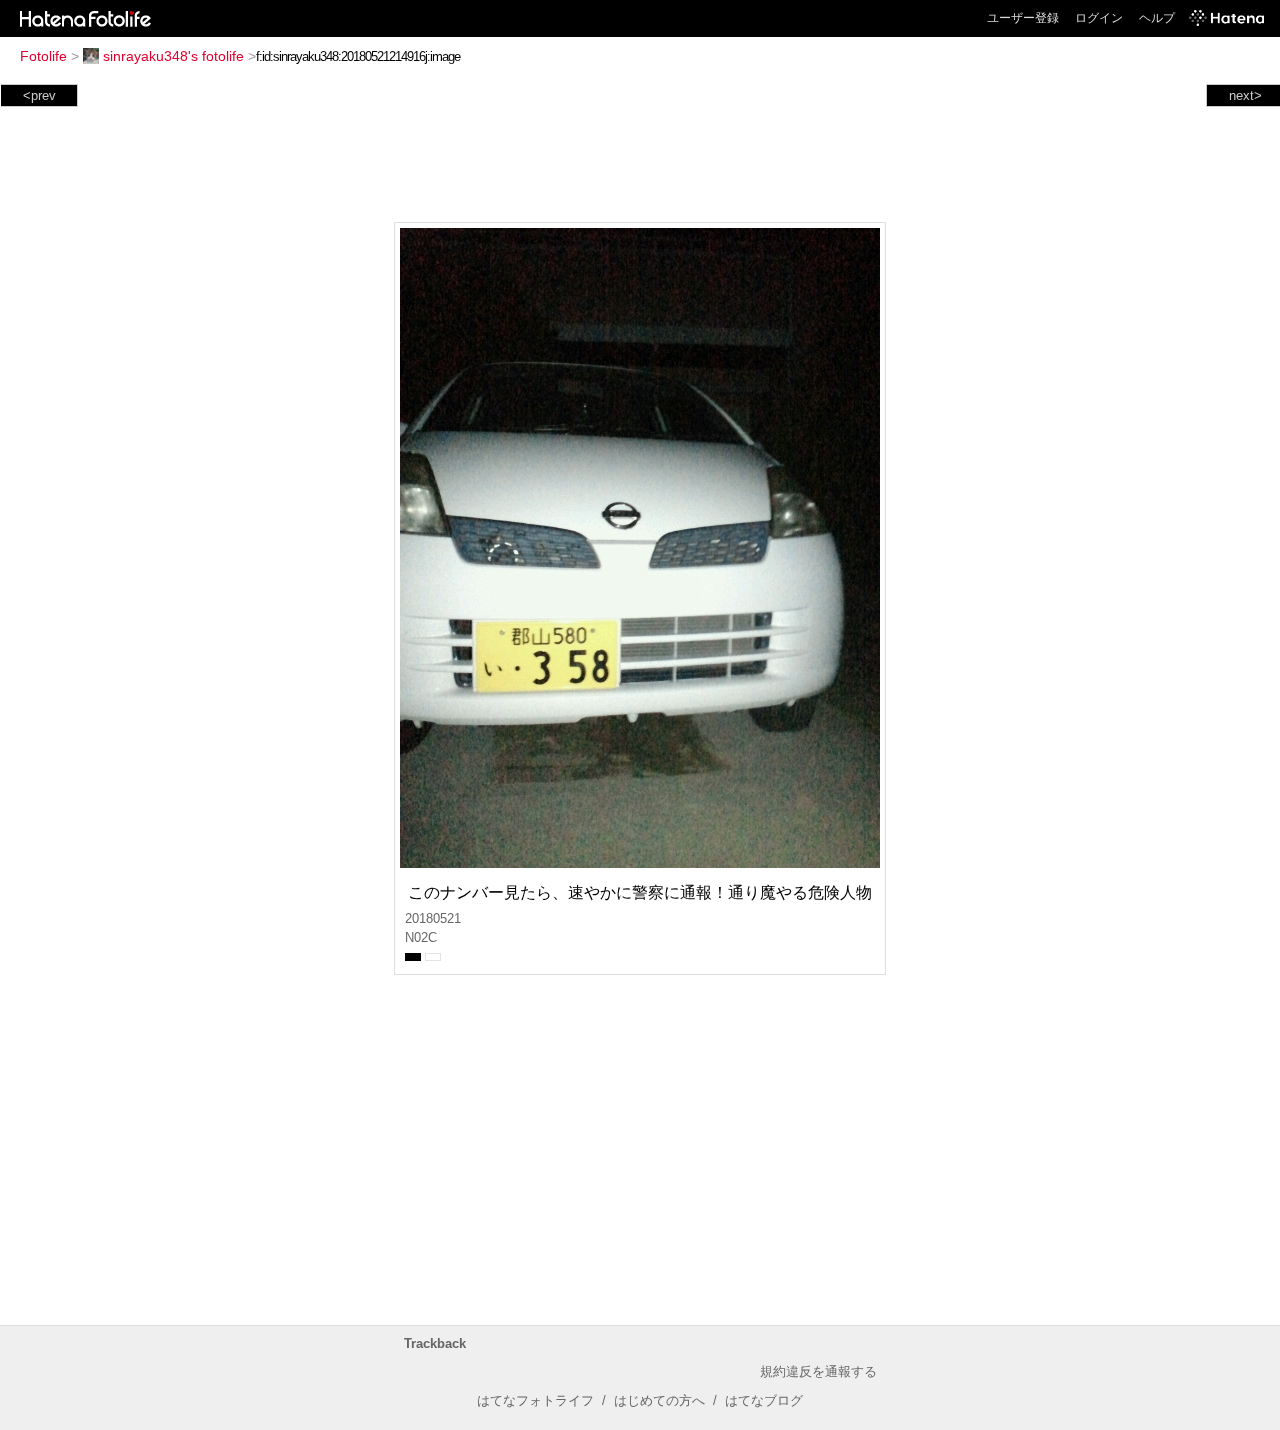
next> (1245, 95)
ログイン (1099, 18)
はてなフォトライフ (535, 1400)
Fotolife (43, 56)
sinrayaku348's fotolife (173, 56)
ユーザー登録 (1023, 18)
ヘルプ (1157, 18)
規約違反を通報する (818, 1371)
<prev (39, 95)
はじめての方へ (659, 1400)
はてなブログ (764, 1400)
